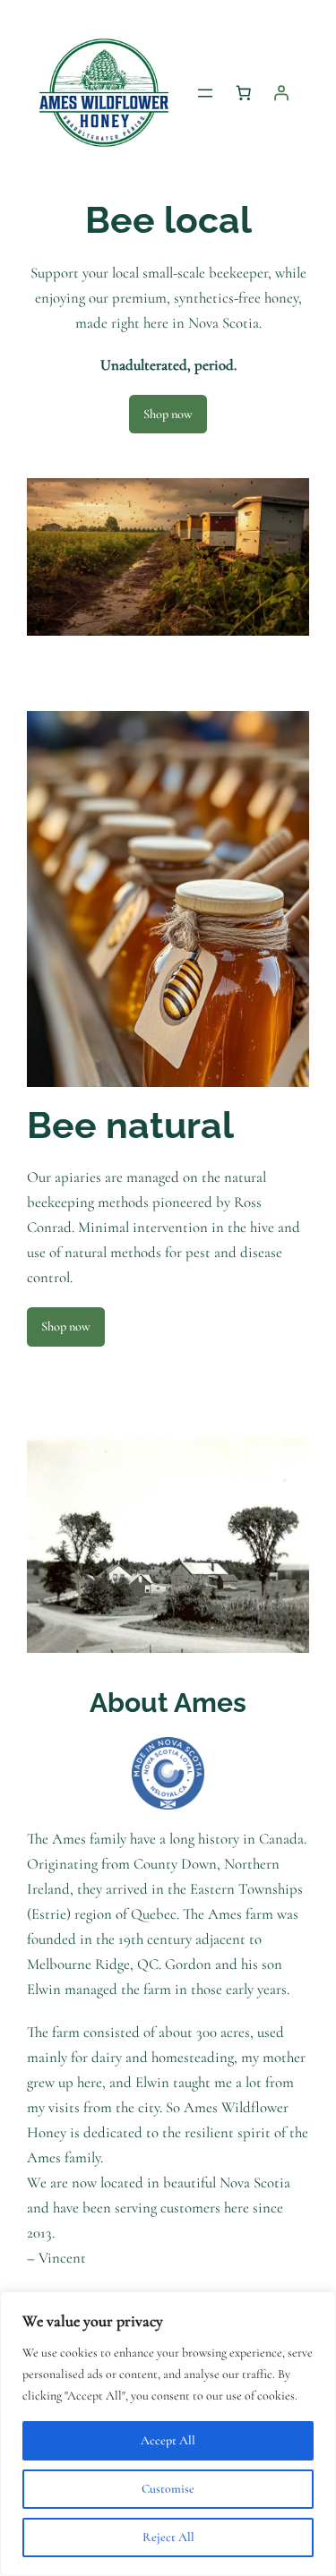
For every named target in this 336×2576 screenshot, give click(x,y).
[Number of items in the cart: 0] (244, 93)
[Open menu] (205, 93)
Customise (168, 2489)
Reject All (168, 2537)
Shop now (168, 414)
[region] (168, 2434)
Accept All (168, 2440)
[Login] (281, 93)
